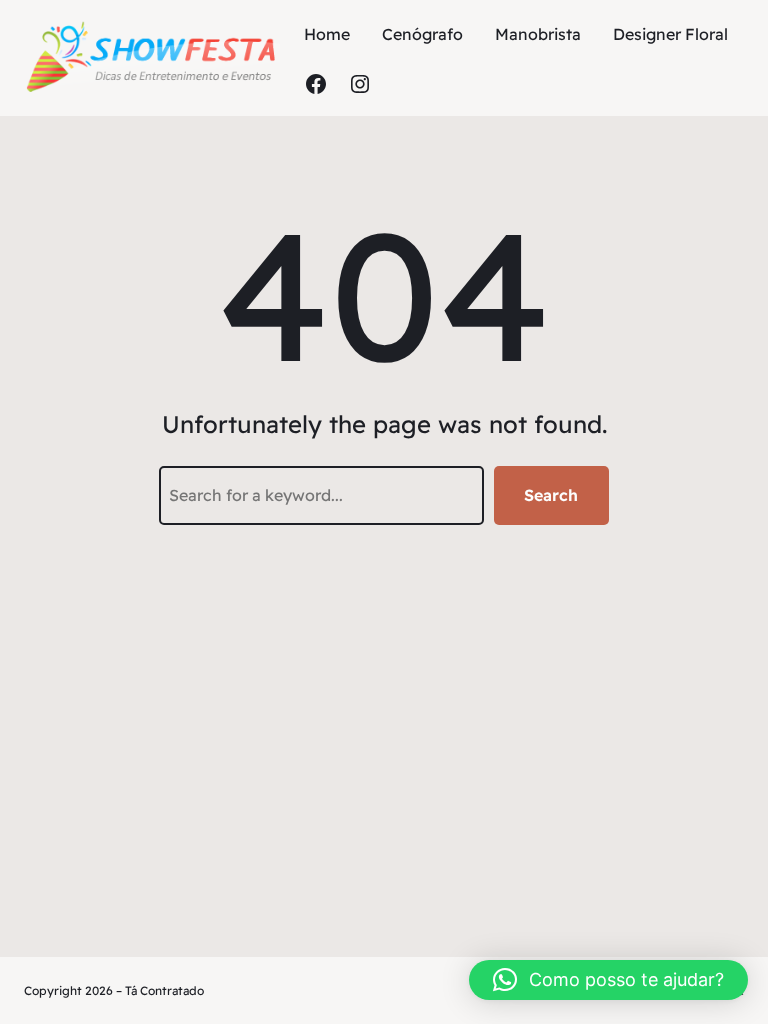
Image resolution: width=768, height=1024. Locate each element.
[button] (608, 980)
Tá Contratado (164, 990)
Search (551, 495)
